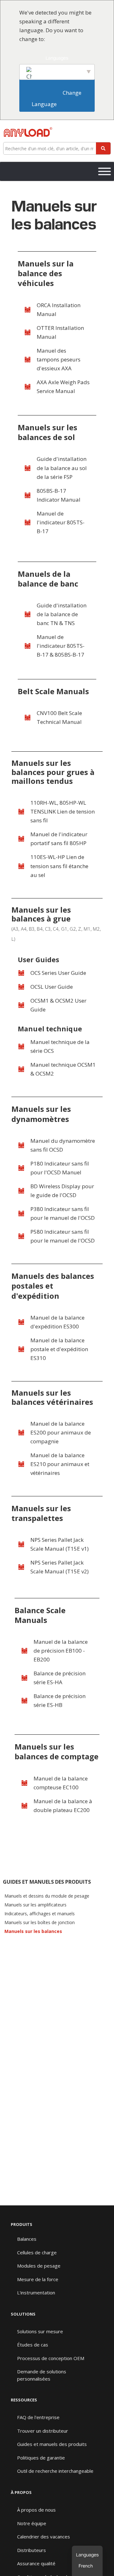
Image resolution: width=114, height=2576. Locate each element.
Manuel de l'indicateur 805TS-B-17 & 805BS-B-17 (61, 646)
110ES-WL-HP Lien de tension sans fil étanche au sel (59, 866)
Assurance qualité (36, 2563)
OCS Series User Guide (58, 973)
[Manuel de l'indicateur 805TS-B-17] (28, 522)
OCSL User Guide (52, 987)
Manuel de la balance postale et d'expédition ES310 (59, 1349)
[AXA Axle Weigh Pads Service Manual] (28, 387)
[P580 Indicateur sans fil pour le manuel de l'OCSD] (21, 1236)
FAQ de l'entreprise (38, 2417)
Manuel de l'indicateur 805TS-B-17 (61, 522)
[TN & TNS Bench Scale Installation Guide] (28, 614)
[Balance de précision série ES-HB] (24, 1701)
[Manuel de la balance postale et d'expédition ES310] (21, 1349)
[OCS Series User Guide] (21, 973)
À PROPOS (21, 2492)
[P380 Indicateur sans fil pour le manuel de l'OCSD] (21, 1213)
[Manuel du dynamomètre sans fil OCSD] (21, 1145)
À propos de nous (36, 2510)
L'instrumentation (36, 2293)
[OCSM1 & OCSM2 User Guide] (21, 1005)
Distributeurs (32, 2550)
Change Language (57, 98)
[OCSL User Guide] (21, 987)
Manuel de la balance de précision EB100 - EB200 (61, 1651)
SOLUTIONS (23, 2314)
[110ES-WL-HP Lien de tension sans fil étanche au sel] (21, 866)
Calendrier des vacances (44, 2537)
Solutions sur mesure (40, 2331)
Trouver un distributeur (43, 2431)
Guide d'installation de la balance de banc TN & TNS (62, 614)
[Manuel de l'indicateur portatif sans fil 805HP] (21, 839)
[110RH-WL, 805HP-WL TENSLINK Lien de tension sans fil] (21, 812)
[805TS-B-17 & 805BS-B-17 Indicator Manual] (28, 646)
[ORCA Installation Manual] (28, 310)
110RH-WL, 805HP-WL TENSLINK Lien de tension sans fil (63, 811)
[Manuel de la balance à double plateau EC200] (24, 1806)
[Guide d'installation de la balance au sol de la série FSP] (28, 468)
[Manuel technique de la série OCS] (21, 1046)
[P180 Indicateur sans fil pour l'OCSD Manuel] (21, 1168)
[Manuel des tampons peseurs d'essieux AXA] (28, 360)
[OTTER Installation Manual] (28, 332)
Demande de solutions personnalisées (42, 2375)
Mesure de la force (38, 2279)
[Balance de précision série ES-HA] (24, 1678)
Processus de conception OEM (51, 2358)
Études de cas (33, 2345)
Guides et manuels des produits (52, 2444)
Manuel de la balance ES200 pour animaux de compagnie (61, 1432)
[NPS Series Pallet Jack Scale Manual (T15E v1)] (21, 1544)
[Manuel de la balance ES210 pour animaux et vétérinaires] (21, 1464)
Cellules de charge (37, 2252)
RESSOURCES (24, 2400)
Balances (27, 2239)
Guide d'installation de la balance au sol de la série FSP (62, 468)
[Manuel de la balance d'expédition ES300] (21, 1322)
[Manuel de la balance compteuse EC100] (24, 1783)
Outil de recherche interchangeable (55, 2471)
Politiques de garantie (41, 2458)
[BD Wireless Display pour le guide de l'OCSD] (21, 1191)
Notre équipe (32, 2523)
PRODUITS (22, 2224)
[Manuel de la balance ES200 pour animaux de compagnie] (21, 1433)
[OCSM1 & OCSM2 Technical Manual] (21, 1069)
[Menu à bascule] (104, 171)
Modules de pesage (39, 2266)
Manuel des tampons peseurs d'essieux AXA (59, 359)
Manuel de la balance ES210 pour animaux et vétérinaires (60, 1464)
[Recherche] (103, 148)
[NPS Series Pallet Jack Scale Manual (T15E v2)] (21, 1567)
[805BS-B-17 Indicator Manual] (28, 495)
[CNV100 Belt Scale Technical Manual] (28, 718)
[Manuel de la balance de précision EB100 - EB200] (24, 1651)
